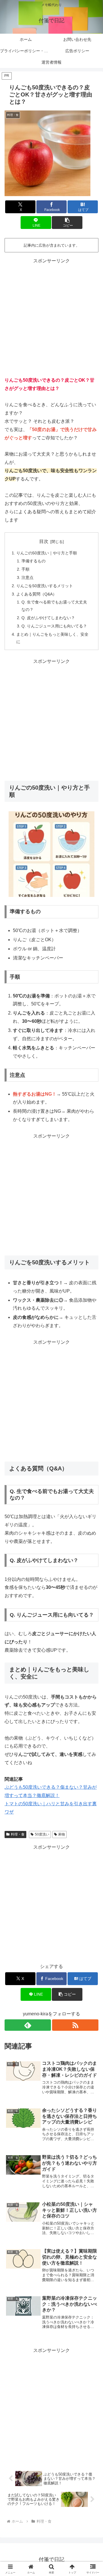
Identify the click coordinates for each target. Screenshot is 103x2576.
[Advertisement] (51, 317)
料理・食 (18, 1834)
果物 (62, 1834)
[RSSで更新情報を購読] (75, 2025)
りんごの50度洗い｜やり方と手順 (47, 553)
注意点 (27, 577)
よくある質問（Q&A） (36, 594)
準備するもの (33, 561)
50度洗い (42, 1834)
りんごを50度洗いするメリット (45, 586)
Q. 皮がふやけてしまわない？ (48, 618)
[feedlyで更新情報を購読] (28, 2025)
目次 (44, 541)
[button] (67, 223)
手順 (25, 569)
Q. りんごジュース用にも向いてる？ (54, 626)
